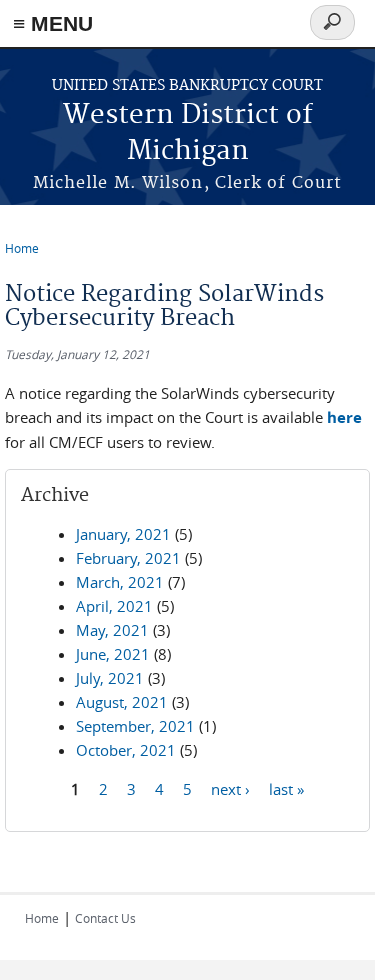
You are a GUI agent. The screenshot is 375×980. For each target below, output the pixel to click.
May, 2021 (112, 630)
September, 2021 (135, 726)
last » (286, 789)
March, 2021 (120, 582)
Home (22, 248)
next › (230, 789)
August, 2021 (122, 702)
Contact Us (105, 918)
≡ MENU (53, 23)
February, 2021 (128, 558)
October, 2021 (126, 750)
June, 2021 (113, 654)
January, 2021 (123, 534)
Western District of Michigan (188, 133)
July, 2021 (110, 678)
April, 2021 (114, 606)
